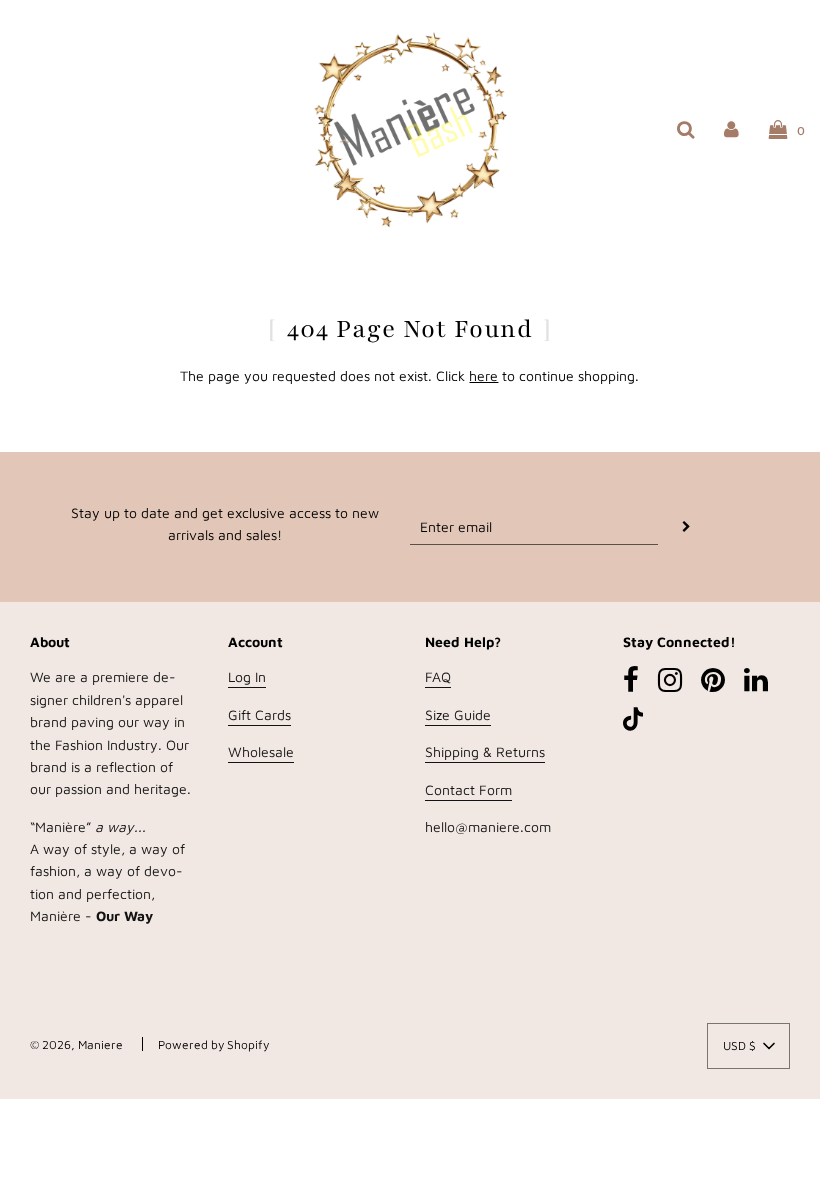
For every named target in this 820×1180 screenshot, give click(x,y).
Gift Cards (259, 714)
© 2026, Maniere (76, 1044)
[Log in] (731, 128)
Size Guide (458, 714)
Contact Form (468, 789)
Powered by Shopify (213, 1044)
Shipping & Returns (485, 751)
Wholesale (261, 751)
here (483, 375)
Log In (247, 676)
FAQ (438, 676)
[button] (748, 1046)
